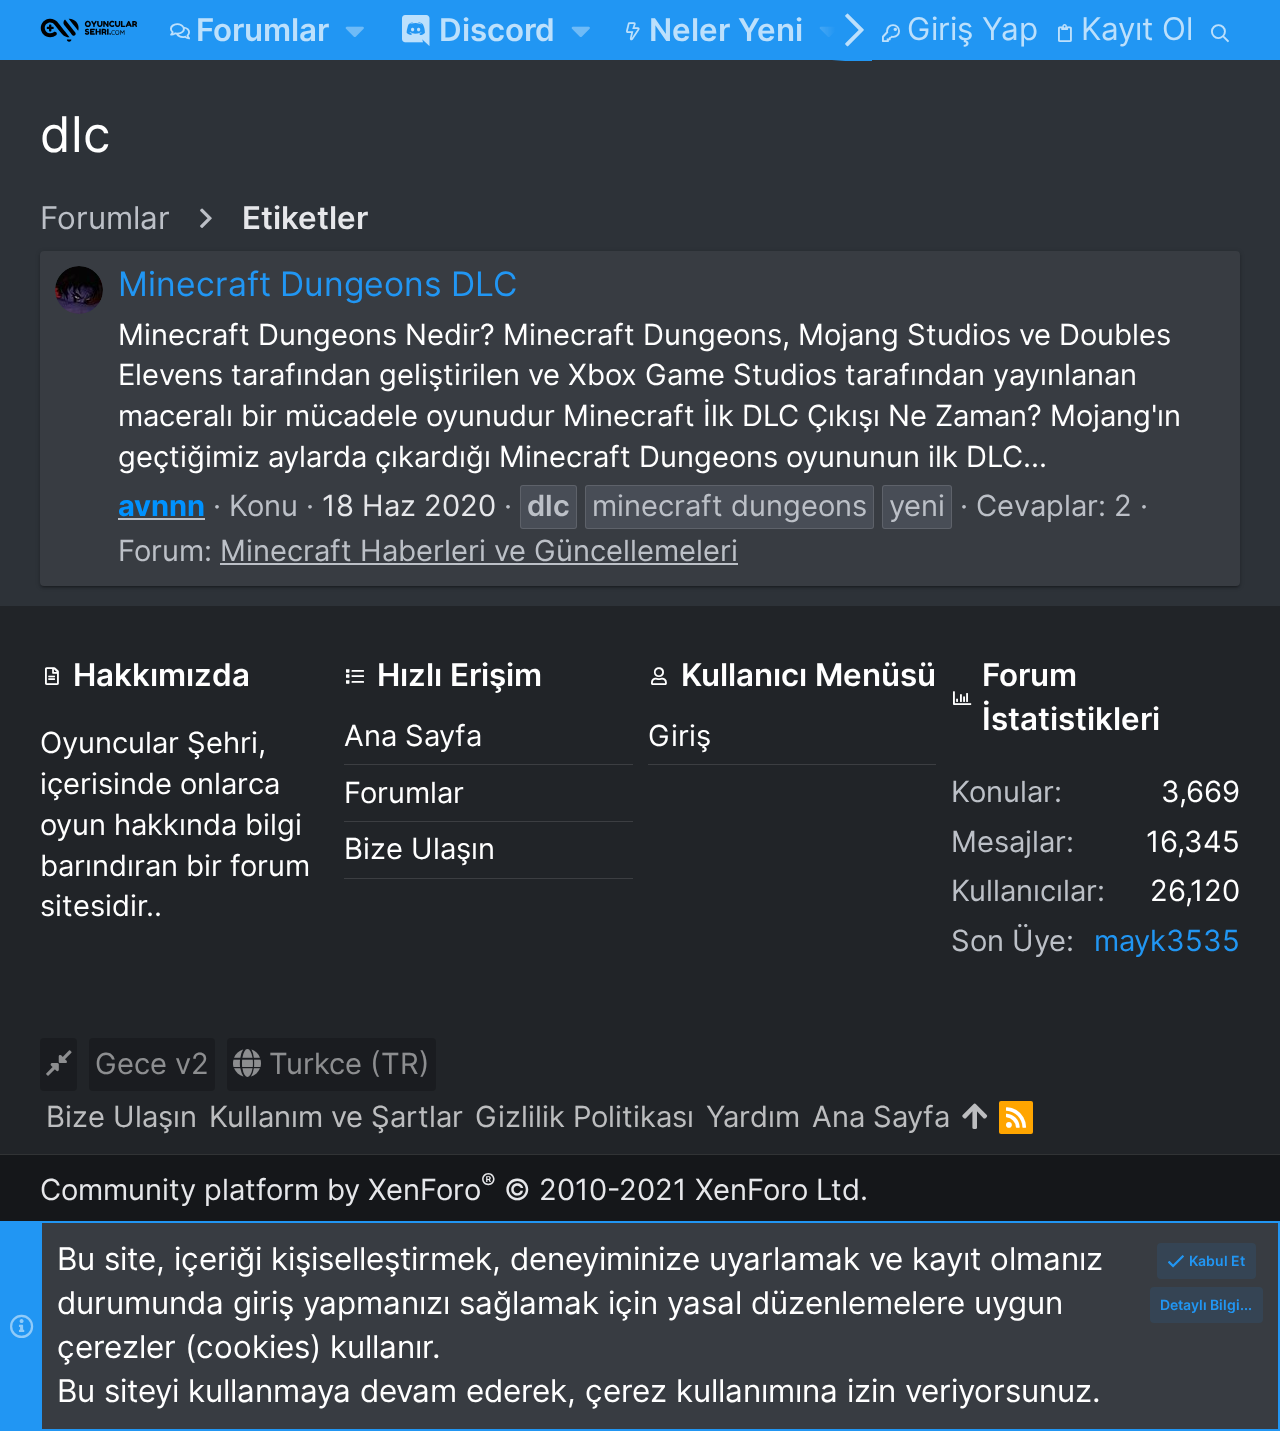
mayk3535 (1167, 940)
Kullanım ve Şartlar (336, 1116)
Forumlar (404, 792)
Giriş (679, 735)
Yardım (753, 1116)
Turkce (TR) (345, 1063)
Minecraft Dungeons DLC (317, 283)
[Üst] (974, 1117)
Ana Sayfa (413, 735)
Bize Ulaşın (419, 848)
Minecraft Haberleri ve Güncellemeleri (479, 550)
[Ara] (1220, 30)
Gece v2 (152, 1063)
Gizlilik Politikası (584, 1116)
